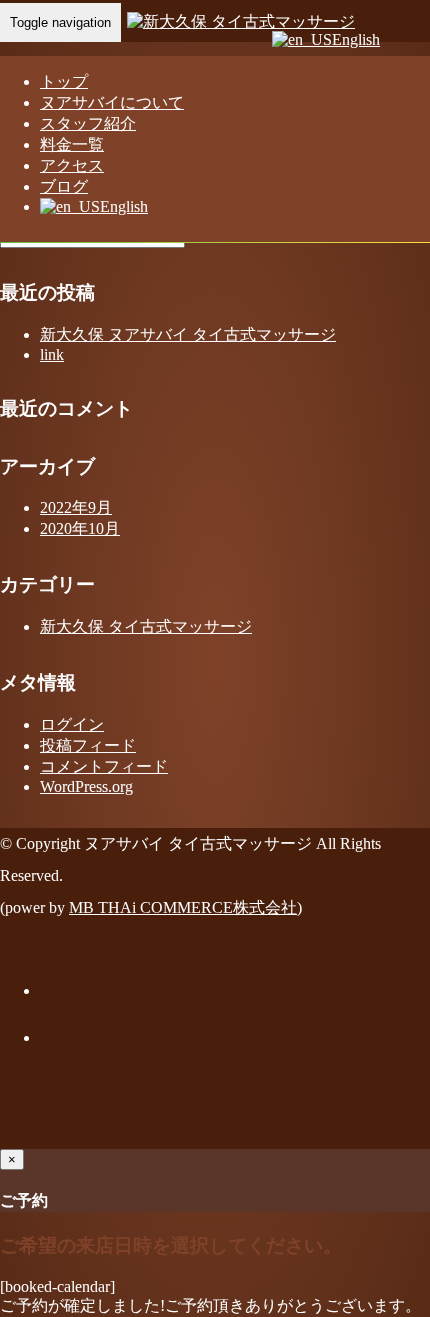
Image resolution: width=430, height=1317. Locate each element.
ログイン (72, 724)
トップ (64, 81)
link (52, 354)
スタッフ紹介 (88, 123)
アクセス (72, 165)
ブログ (64, 186)
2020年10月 (80, 528)
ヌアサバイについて (112, 102)
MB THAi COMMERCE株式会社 (183, 907)
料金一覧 (72, 144)
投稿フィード (88, 745)
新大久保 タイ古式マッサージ (146, 626)
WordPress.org (86, 786)
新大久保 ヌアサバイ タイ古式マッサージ (188, 334)
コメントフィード (104, 766)
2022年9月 (76, 507)
